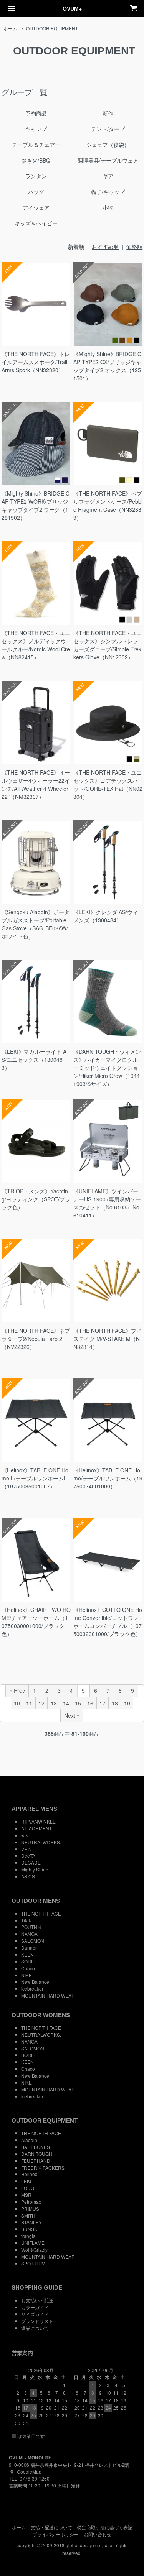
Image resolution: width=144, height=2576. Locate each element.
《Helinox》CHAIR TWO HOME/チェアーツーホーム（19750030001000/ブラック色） (36, 1622)
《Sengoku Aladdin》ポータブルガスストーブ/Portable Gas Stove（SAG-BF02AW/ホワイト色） (36, 924)
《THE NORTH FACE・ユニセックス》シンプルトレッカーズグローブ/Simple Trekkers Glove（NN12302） (108, 645)
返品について (35, 2328)
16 (90, 1703)
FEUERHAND (36, 2161)
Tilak (26, 1920)
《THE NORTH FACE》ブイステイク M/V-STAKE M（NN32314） (108, 1339)
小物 (108, 207)
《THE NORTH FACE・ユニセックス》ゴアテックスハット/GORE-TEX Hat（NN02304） (108, 784)
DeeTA (28, 1856)
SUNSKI (30, 2229)
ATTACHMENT (36, 1828)
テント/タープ (108, 129)
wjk (25, 1835)
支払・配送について (51, 2527)
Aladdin (29, 2140)
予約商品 (36, 113)
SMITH (28, 2215)
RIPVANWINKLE (38, 1821)
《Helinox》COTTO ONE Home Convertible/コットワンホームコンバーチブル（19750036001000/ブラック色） (108, 1622)
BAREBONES (36, 2147)
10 (17, 1703)
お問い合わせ (98, 2534)
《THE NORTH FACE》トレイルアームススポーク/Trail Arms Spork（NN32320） (36, 362)
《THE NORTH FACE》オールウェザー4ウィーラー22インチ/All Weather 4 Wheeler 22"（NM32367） (36, 784)
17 (103, 1703)
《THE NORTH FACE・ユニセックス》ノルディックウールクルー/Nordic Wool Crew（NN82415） (36, 645)
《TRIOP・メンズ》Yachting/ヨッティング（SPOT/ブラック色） (36, 1199)
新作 (108, 113)
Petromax (31, 2202)
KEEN (27, 1954)
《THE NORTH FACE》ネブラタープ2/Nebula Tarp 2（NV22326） (36, 1339)
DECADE (31, 1862)
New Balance (35, 1982)
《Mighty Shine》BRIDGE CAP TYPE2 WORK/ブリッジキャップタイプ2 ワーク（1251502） (36, 505)
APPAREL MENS (34, 1809)
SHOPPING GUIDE (37, 2288)
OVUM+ (72, 8)
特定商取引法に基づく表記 (105, 2527)
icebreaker (32, 1989)
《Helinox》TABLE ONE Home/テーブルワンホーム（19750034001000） (108, 1478)
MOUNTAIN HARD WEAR (48, 1995)
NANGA (29, 1934)
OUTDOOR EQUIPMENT (52, 28)
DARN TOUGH (37, 2154)
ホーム (10, 28)
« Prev (17, 1691)
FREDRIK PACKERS (43, 2168)
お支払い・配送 (37, 2300)
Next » (72, 1715)
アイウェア (36, 207)
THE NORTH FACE (41, 1913)
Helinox (29, 2174)
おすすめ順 (105, 246)
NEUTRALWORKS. (41, 1842)
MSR (26, 2195)
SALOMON (33, 1941)
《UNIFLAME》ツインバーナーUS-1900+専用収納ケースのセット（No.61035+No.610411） (107, 1203)
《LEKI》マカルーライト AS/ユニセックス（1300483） (34, 1060)
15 (78, 1703)
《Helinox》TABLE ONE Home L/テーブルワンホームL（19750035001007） (35, 1478)
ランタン (36, 176)
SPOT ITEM (33, 2263)
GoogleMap (29, 2472)
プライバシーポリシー (56, 2534)
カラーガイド (35, 2307)
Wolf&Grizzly (34, 2250)
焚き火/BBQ (36, 160)
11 (29, 1703)
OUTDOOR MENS (36, 1901)
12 (41, 1703)
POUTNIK (31, 1927)
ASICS (28, 1876)
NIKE (26, 1975)
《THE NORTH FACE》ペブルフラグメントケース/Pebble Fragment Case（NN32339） (108, 505)
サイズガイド (35, 2314)
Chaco (28, 1968)
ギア (108, 176)
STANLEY (31, 2222)
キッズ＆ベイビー (36, 223)
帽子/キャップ (108, 192)
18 (115, 1703)
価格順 (134, 246)
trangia (28, 2236)
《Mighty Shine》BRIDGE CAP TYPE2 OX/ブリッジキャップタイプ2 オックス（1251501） (107, 366)
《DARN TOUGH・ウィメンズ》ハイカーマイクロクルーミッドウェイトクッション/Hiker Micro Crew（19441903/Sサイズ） (107, 1068)
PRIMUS (30, 2209)
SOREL (29, 1961)
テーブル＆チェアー (36, 145)
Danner (29, 1948)
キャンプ (36, 129)
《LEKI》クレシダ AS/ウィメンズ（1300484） (106, 916)
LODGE (29, 2188)
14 (66, 1703)
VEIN (26, 1849)
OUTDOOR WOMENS (41, 2015)
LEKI (26, 2181)
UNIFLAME (33, 2243)
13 (54, 1703)
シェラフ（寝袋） (108, 145)
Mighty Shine (35, 1869)
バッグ (36, 192)
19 (127, 1703)
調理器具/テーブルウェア (108, 160)
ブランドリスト (37, 2321)
